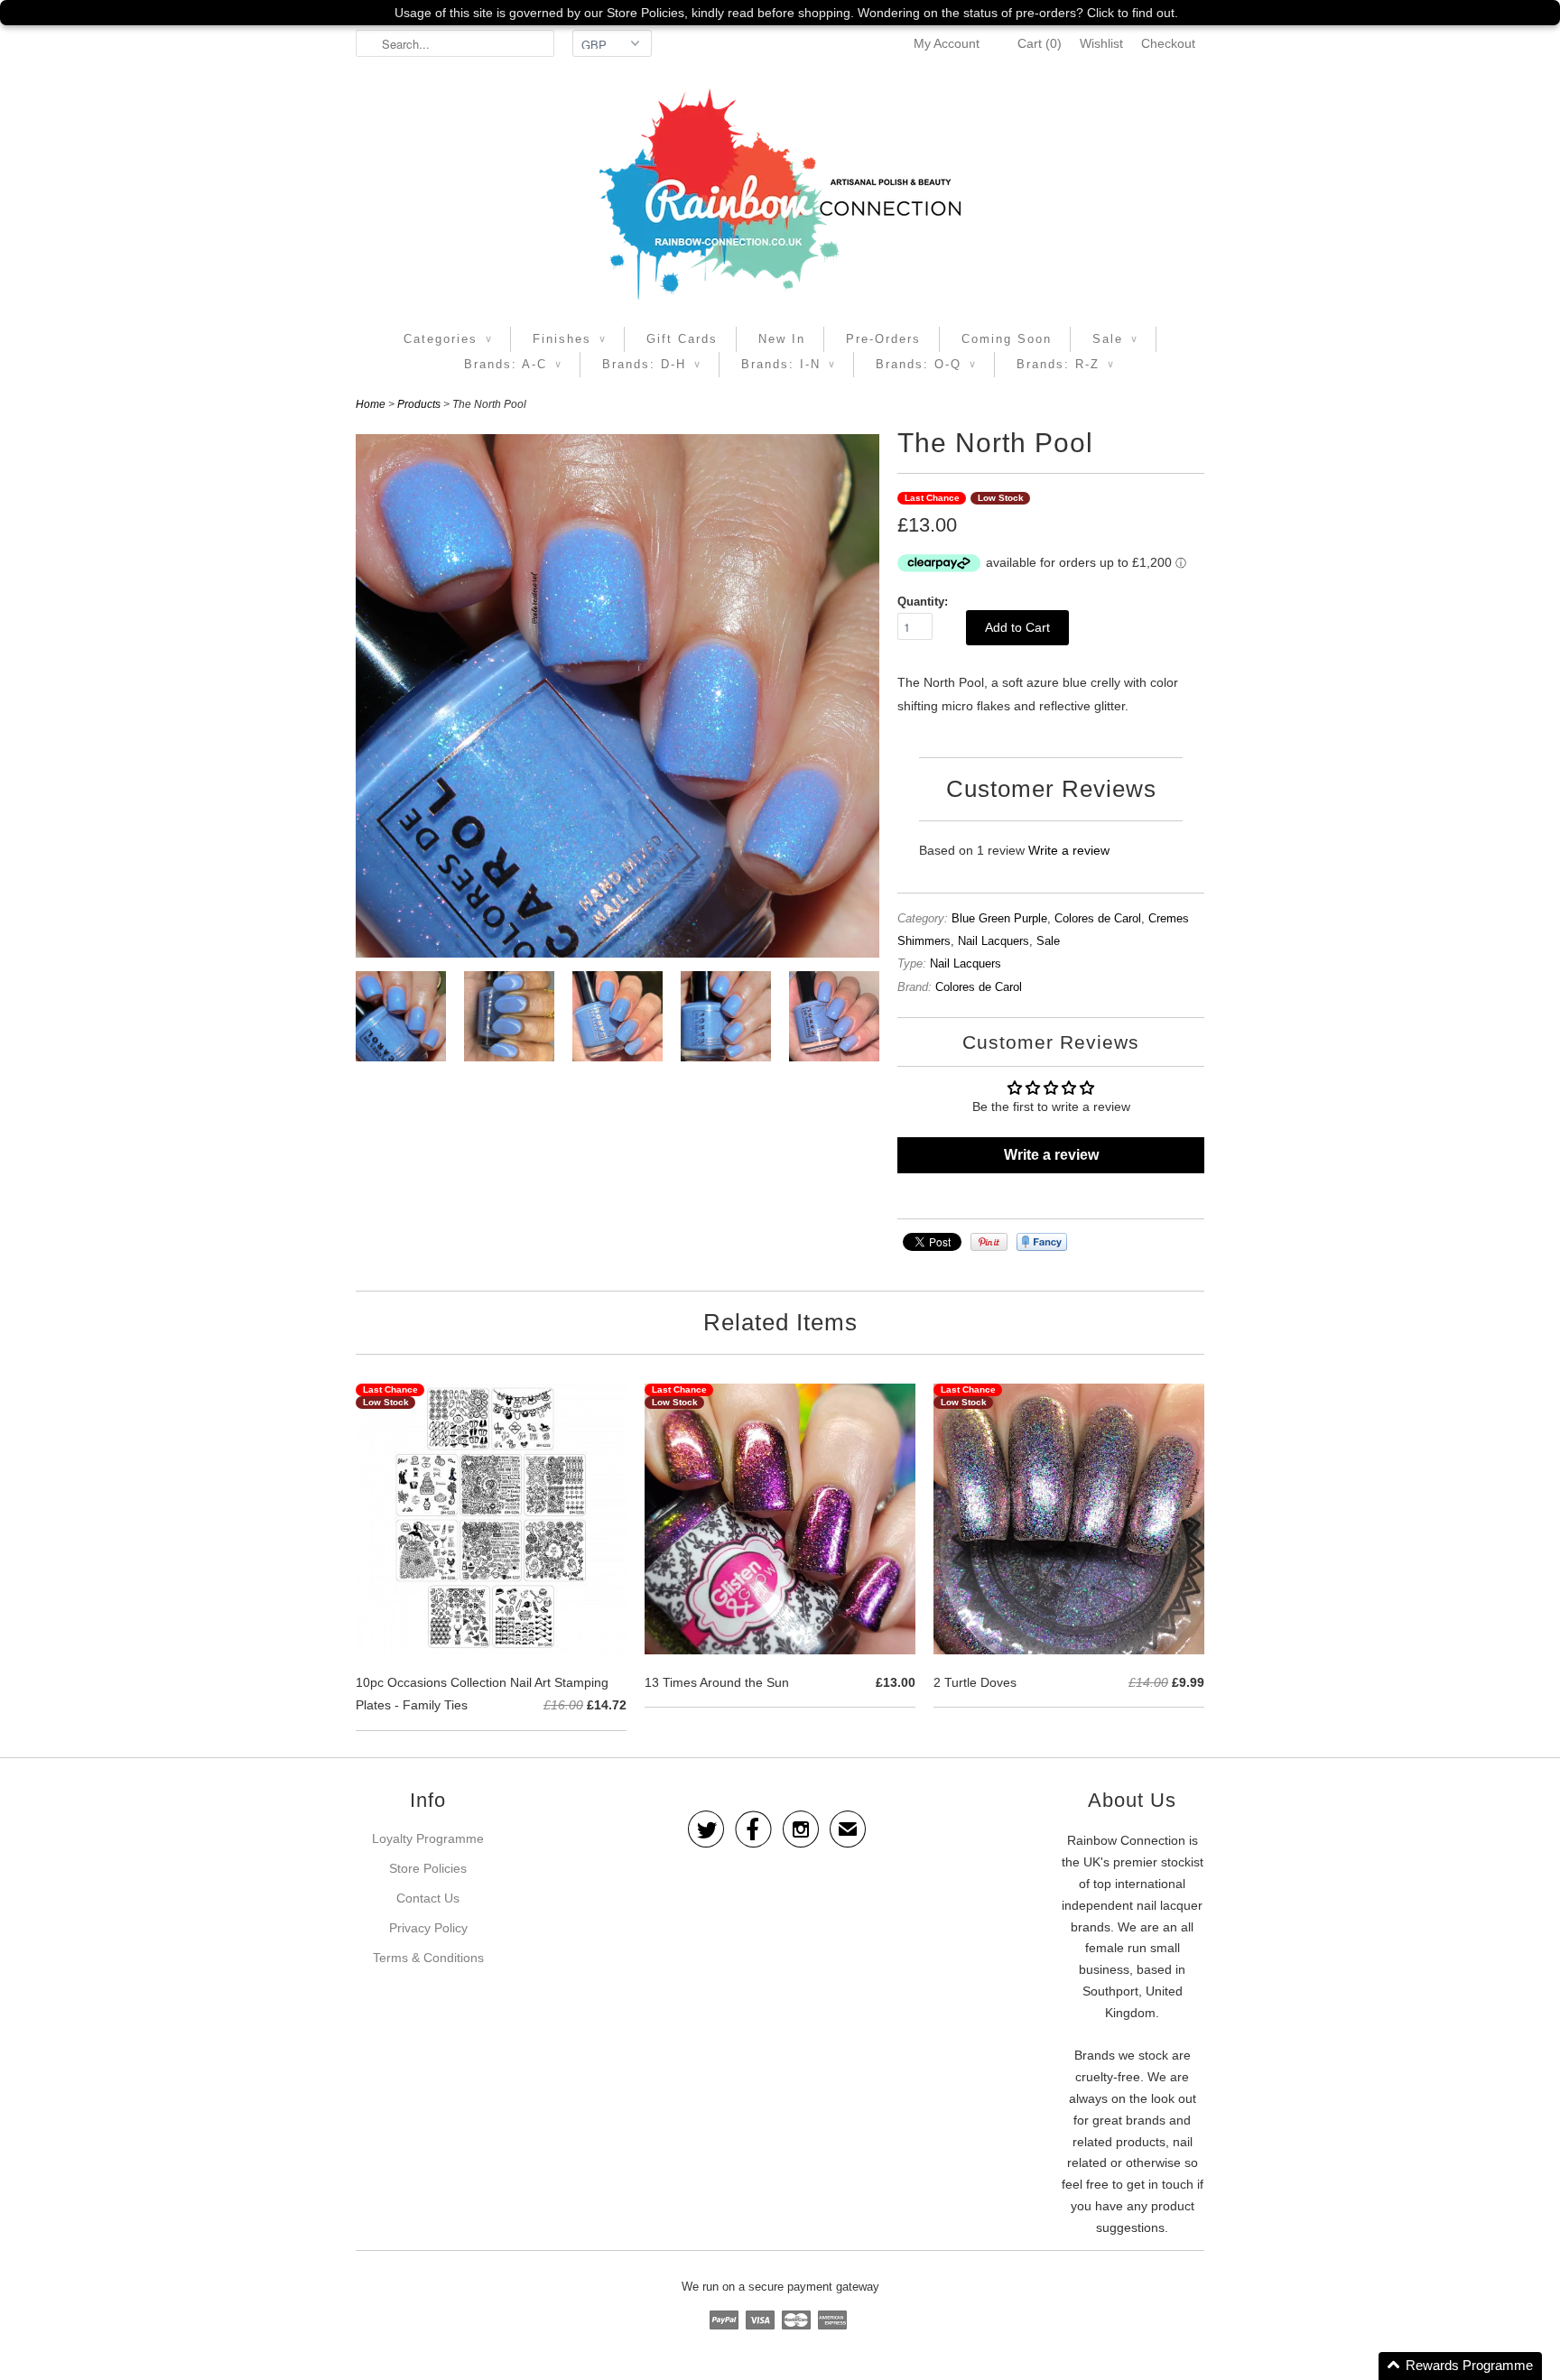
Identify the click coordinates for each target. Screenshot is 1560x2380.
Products (419, 404)
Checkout (1168, 43)
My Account (947, 43)
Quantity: (923, 602)
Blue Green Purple (999, 918)
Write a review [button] (1051, 1155)
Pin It (989, 1242)
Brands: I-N (788, 364)
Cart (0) (1040, 43)
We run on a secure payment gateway (780, 2287)
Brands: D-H (651, 364)
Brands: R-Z (1065, 364)
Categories (448, 339)
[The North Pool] (401, 1020)
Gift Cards (682, 339)
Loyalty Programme (428, 1838)
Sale (1115, 339)
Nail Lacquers (994, 941)
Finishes (569, 339)
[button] (1460, 2366)
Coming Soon (1007, 339)
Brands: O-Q (926, 364)
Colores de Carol (1098, 918)
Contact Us (428, 1898)
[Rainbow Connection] (780, 194)
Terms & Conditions (428, 1958)
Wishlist (1101, 43)
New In (782, 339)
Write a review (1069, 850)
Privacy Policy (428, 1928)
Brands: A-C (513, 364)
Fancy (1042, 1242)
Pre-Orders (883, 339)
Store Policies (428, 1868)
